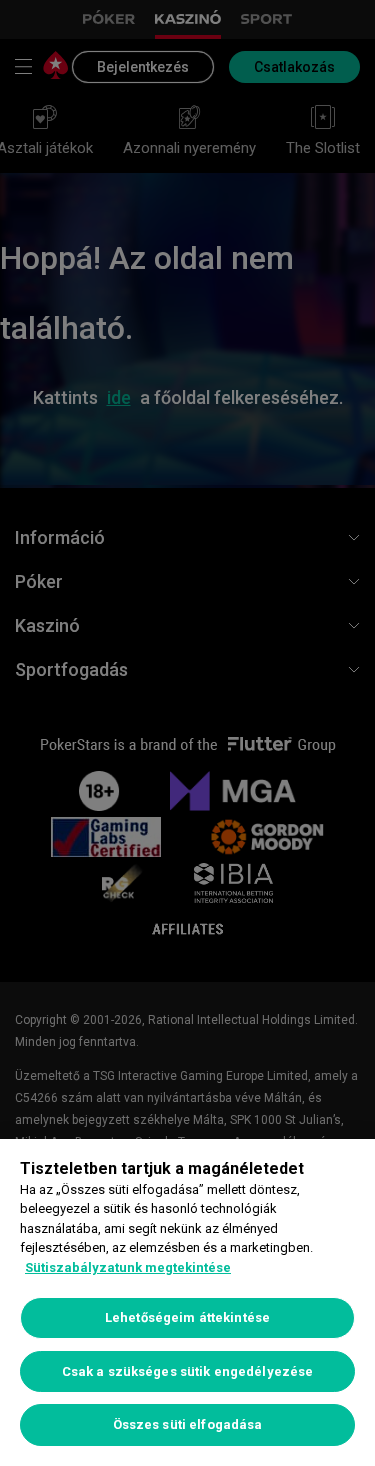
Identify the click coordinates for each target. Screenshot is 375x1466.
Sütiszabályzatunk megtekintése (128, 1267)
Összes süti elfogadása (188, 1424)
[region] (187, 1302)
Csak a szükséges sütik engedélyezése (188, 1371)
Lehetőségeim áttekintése (187, 1317)
